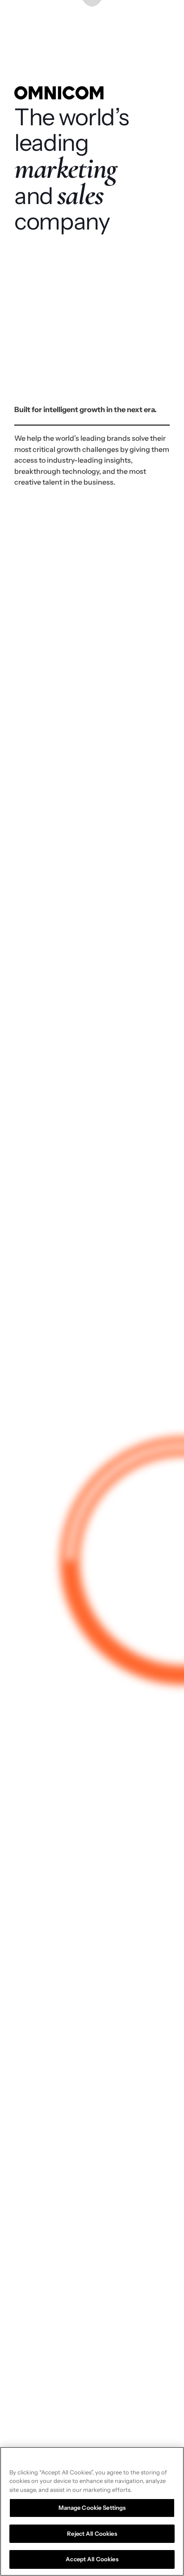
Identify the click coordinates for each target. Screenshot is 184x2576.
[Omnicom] (84, 21)
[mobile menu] (167, 20)
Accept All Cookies (92, 2559)
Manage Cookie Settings (92, 2508)
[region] (92, 2511)
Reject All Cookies (92, 2533)
